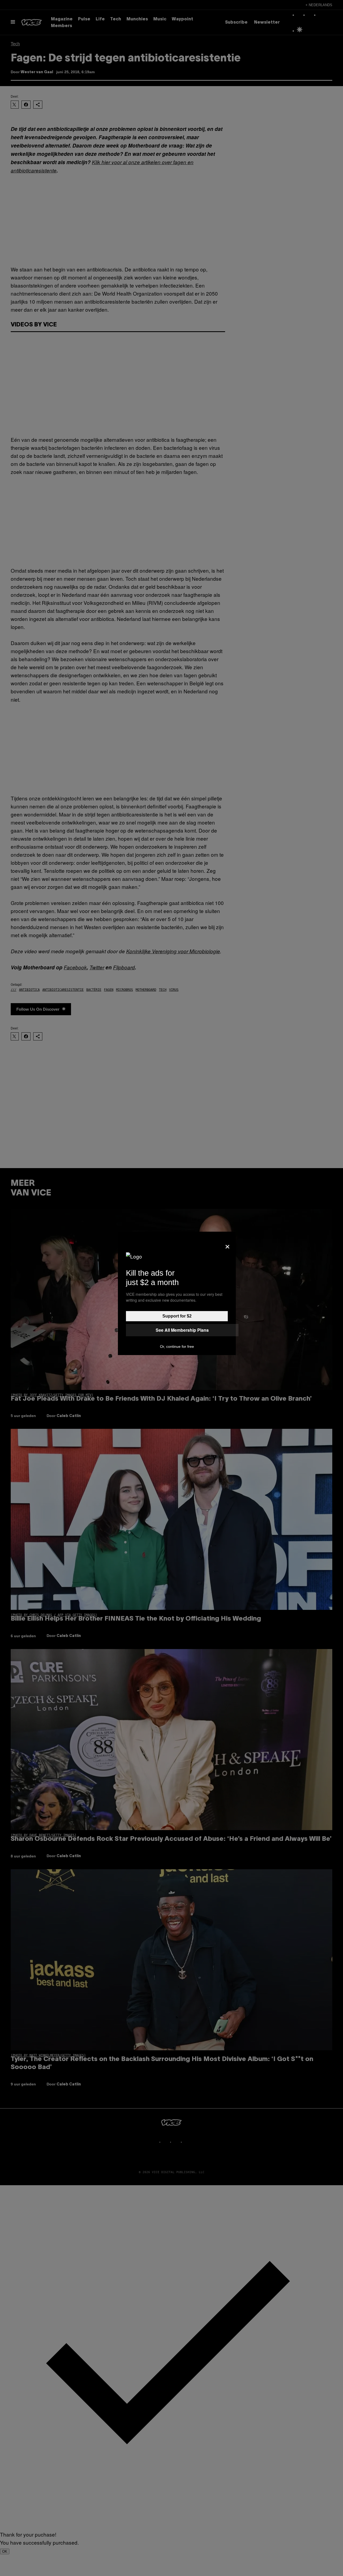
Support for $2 (177, 1316)
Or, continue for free (177, 1346)
